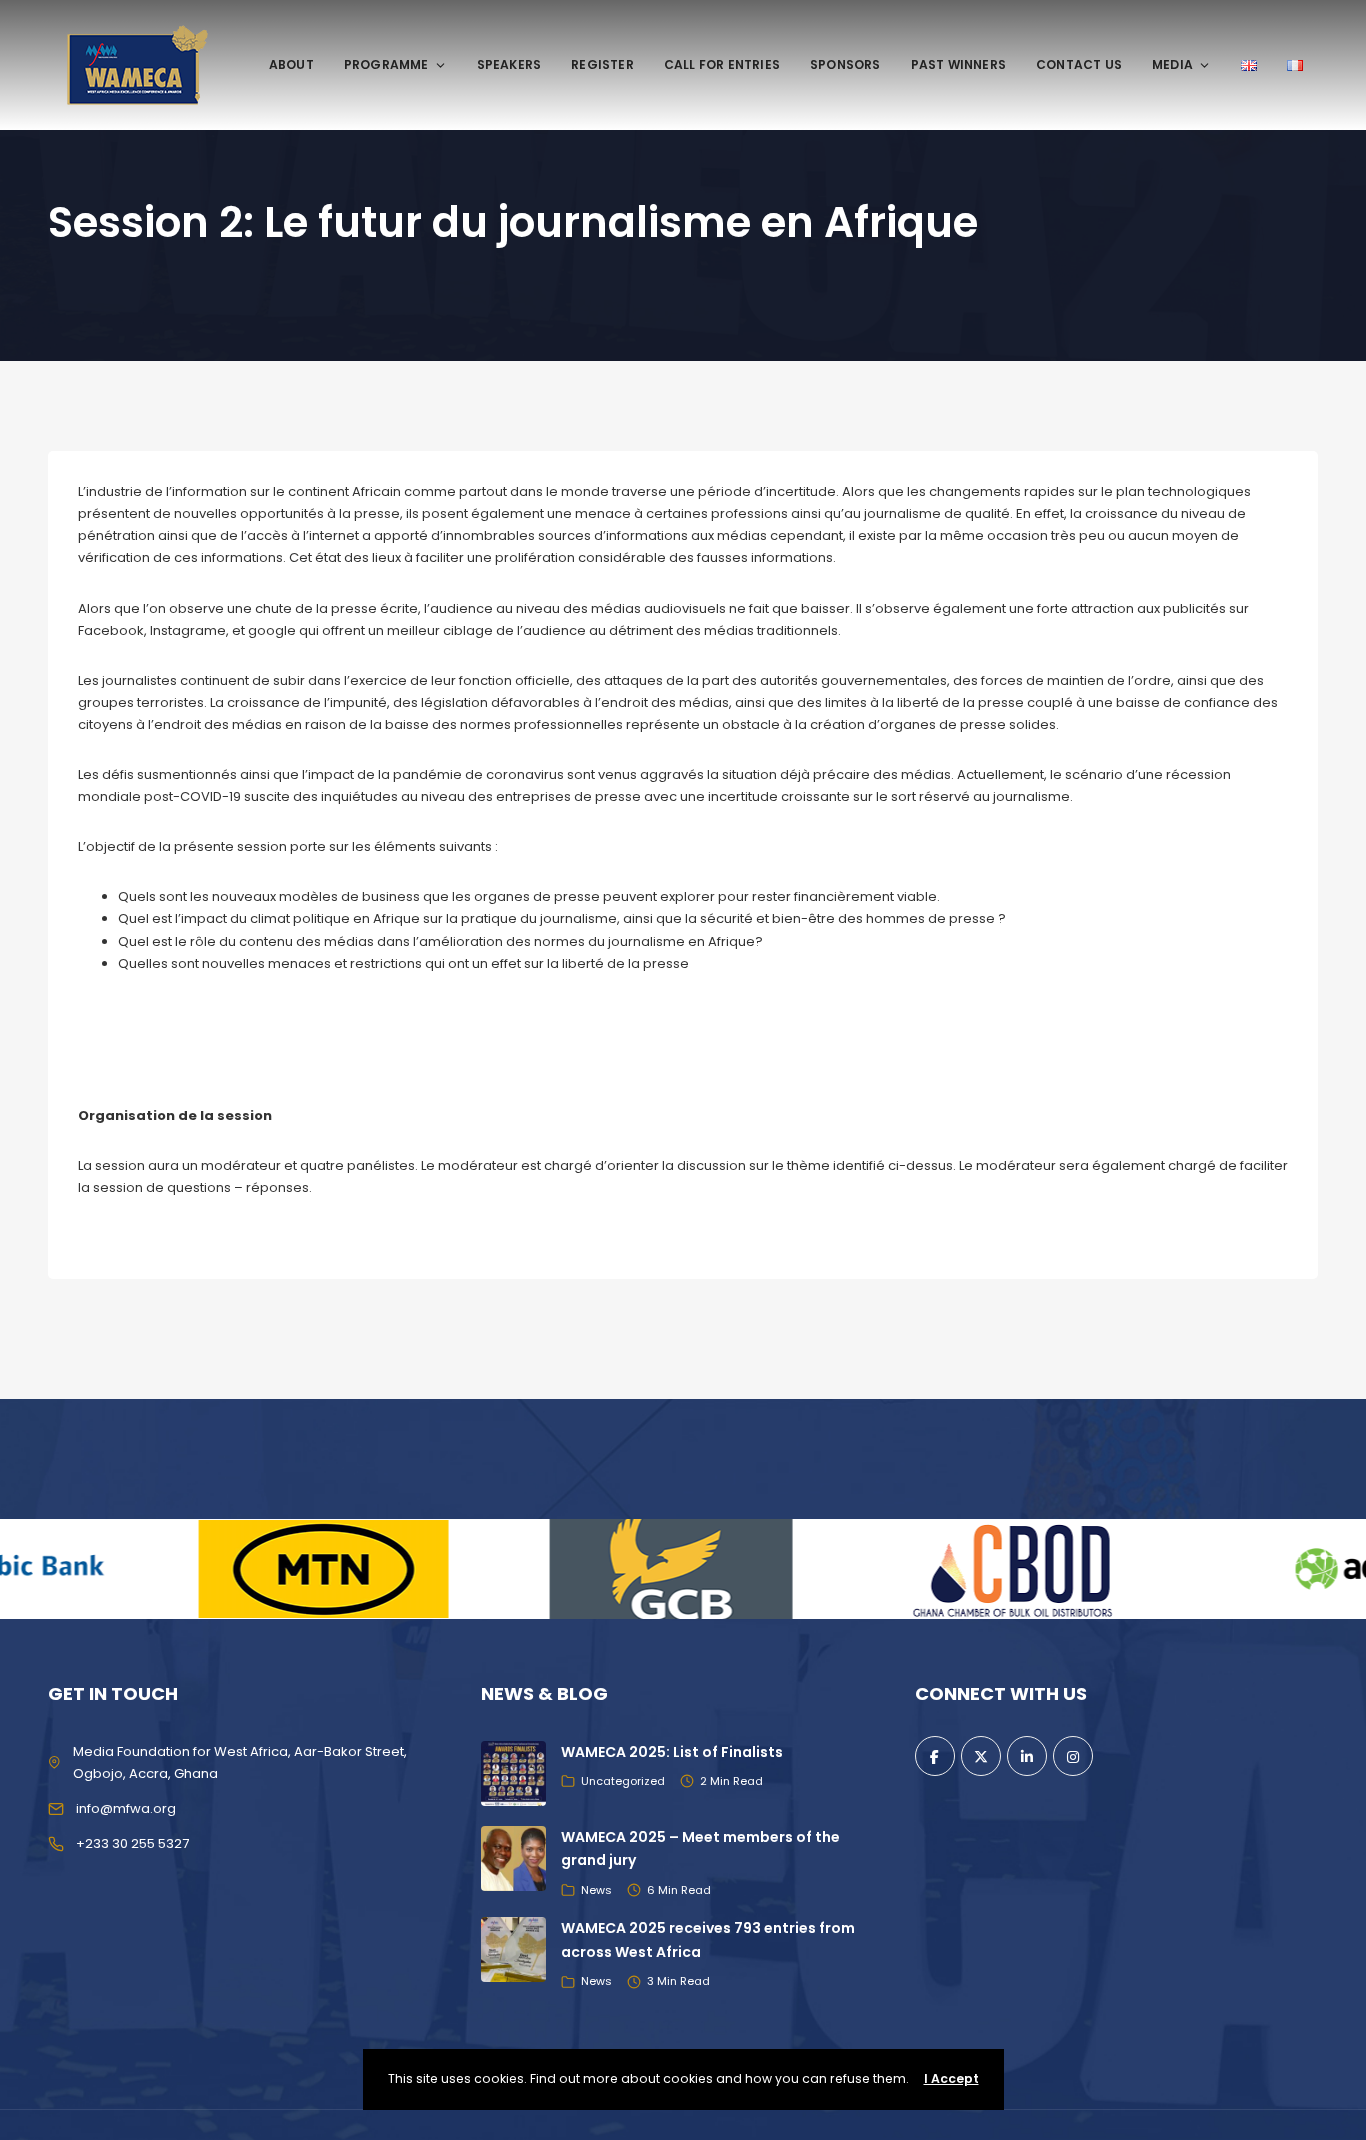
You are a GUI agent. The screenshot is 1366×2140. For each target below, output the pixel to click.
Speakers (509, 64)
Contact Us (1079, 64)
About (291, 64)
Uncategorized (623, 1781)
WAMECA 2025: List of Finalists (672, 1752)
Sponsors (845, 64)
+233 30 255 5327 (132, 1843)
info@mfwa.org (126, 1808)
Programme (386, 64)
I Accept (951, 2078)
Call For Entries (722, 64)
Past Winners (958, 64)
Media (1172, 64)
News (596, 1890)
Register (602, 64)
